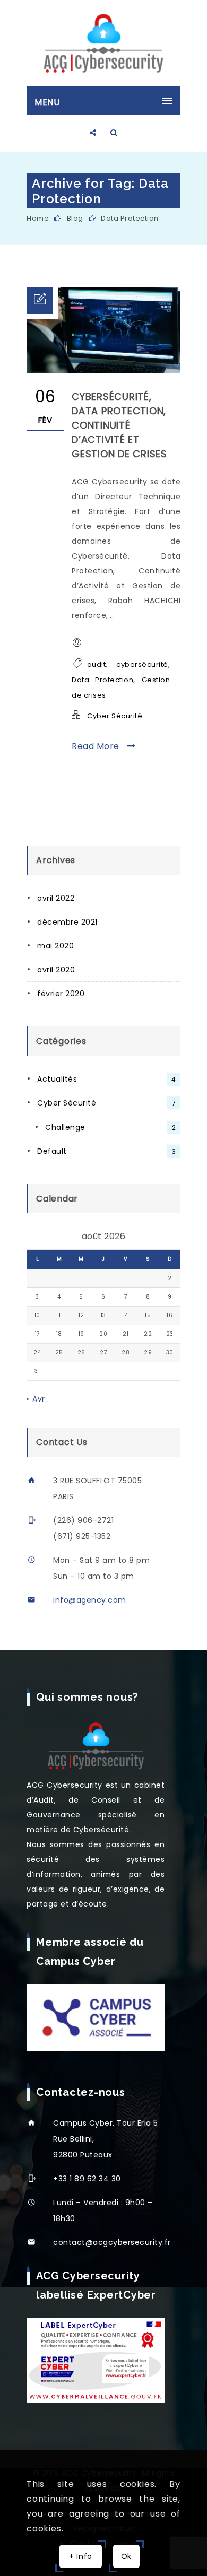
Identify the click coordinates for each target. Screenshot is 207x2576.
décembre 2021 (67, 922)
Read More (97, 746)
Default (106, 1151)
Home (38, 218)
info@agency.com (90, 1600)
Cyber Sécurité (115, 716)
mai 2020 (55, 946)
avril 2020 (56, 970)
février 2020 (61, 994)
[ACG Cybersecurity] (103, 43)
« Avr (36, 1399)
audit (97, 664)
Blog (75, 218)
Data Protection (130, 218)
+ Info (81, 2556)
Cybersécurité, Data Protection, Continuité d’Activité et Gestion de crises (119, 425)
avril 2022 (56, 898)
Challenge (110, 1127)
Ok (126, 2556)
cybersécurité (142, 664)
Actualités (107, 1079)
